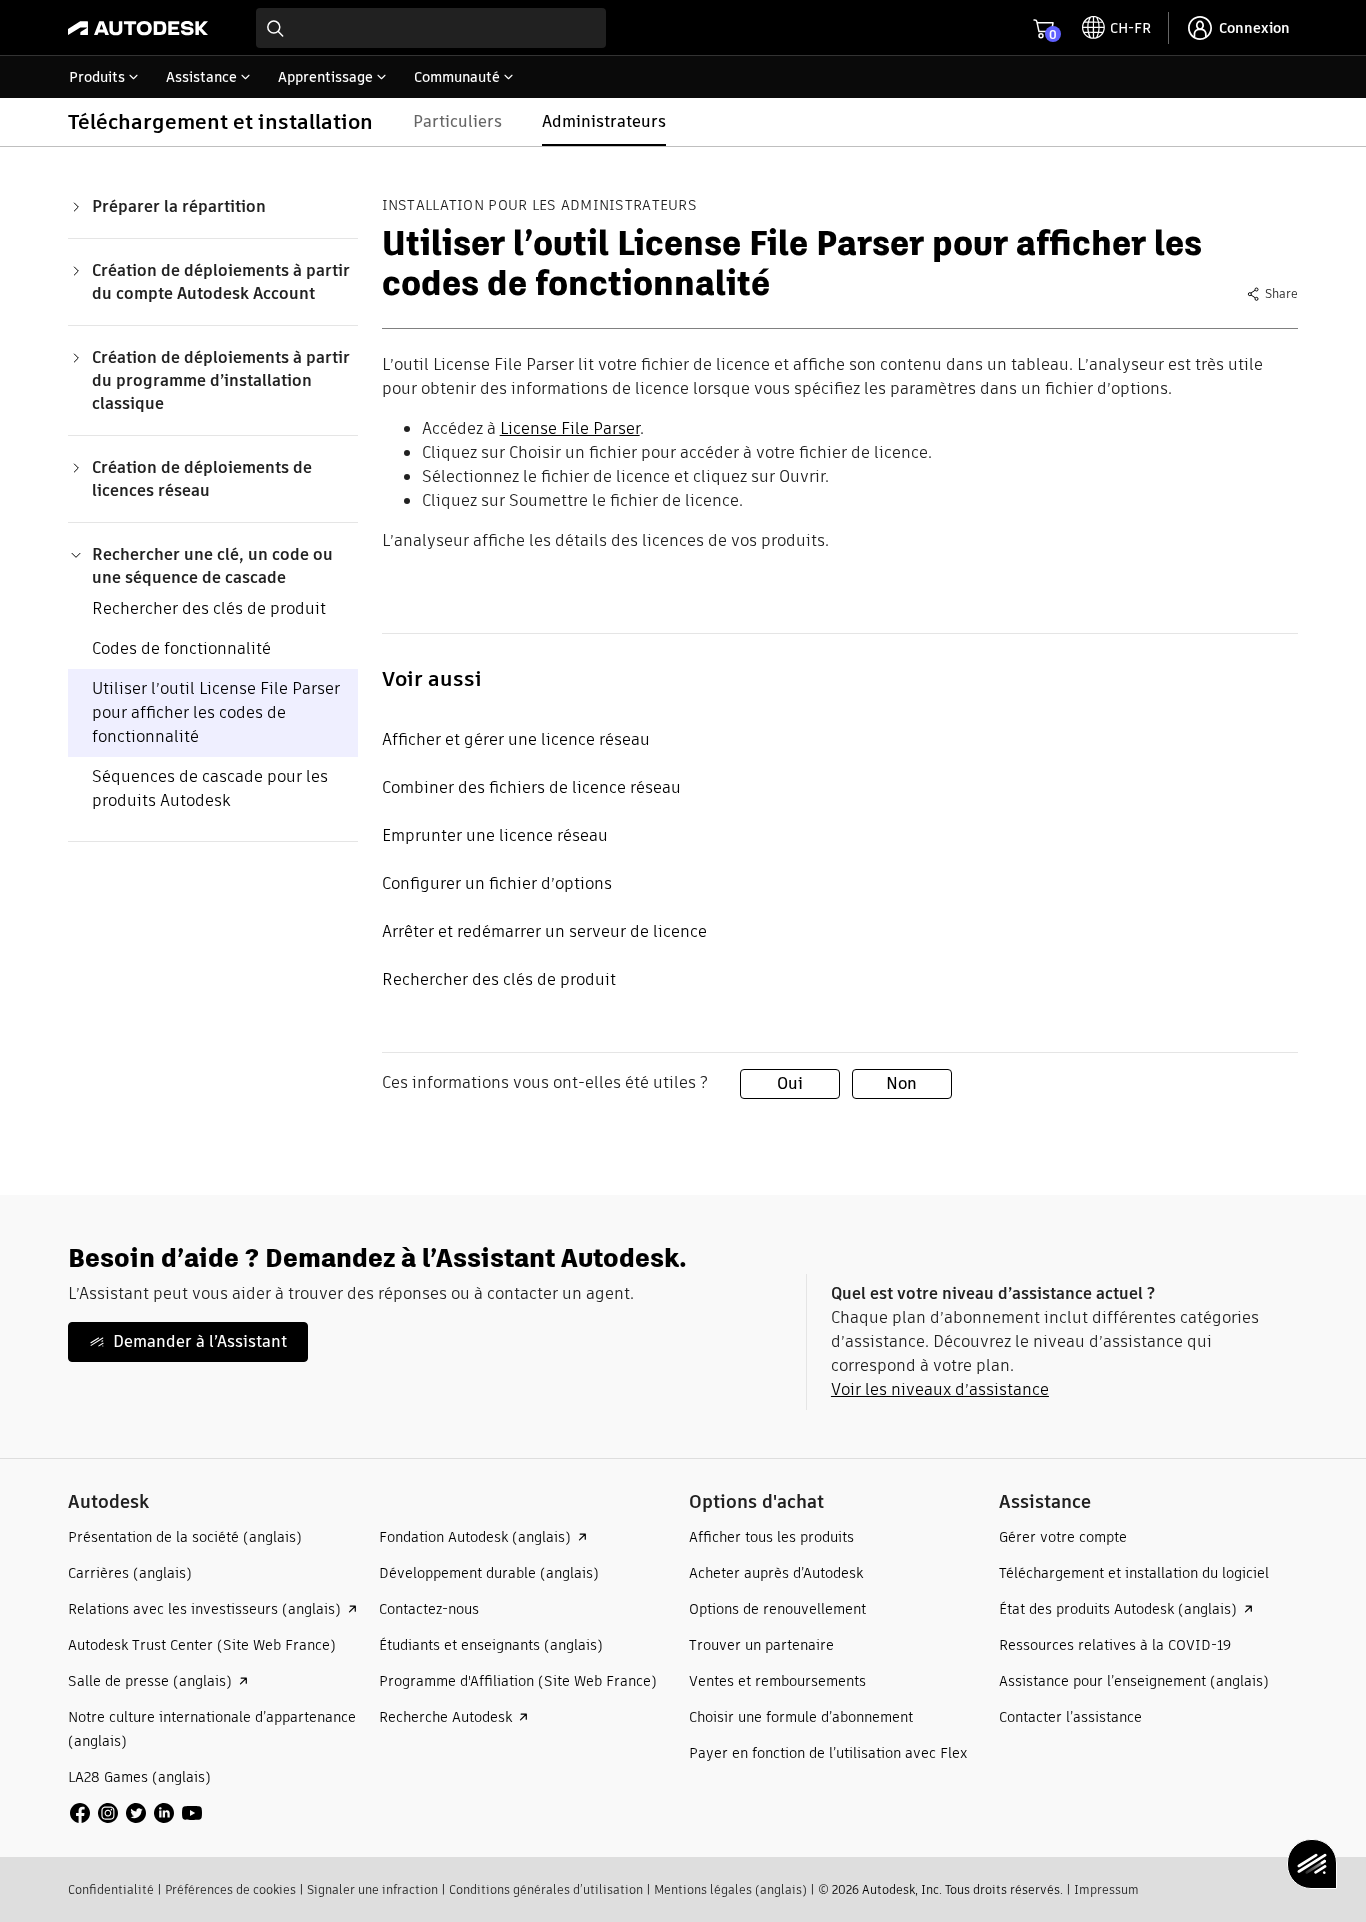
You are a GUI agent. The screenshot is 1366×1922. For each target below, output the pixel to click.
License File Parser (570, 428)
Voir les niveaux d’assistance (940, 1389)
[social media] (136, 1813)
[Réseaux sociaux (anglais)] (136, 1811)
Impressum (1106, 1889)
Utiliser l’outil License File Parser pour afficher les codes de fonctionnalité (216, 712)
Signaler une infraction (372, 1889)
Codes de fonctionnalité (181, 648)
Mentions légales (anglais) (730, 1889)
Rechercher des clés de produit (209, 608)
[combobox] (431, 28)
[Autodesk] (138, 28)
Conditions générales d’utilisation (546, 1889)
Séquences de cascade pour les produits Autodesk (210, 788)
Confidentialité (111, 1889)
